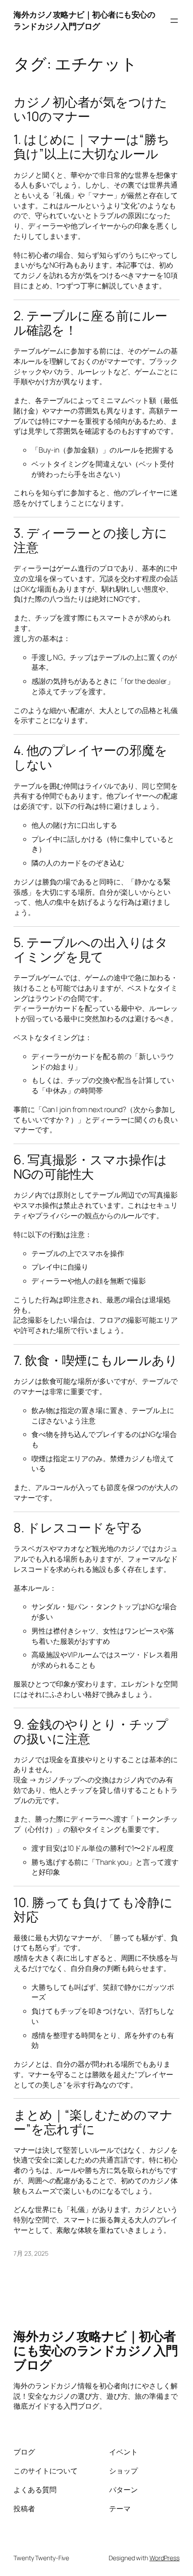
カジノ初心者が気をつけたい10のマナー (90, 109)
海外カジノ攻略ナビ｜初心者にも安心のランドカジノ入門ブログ (84, 20)
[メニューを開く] (174, 21)
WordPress (164, 2558)
